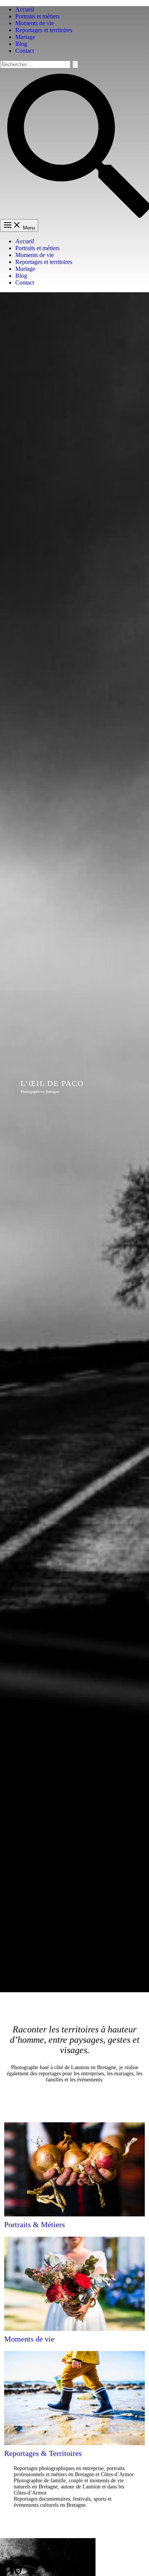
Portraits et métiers (37, 16)
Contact (25, 51)
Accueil (25, 9)
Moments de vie (35, 23)
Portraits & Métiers (35, 2224)
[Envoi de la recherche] (75, 64)
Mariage (25, 37)
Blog (21, 44)
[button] (74, 216)
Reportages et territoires (44, 30)
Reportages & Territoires (43, 2453)
